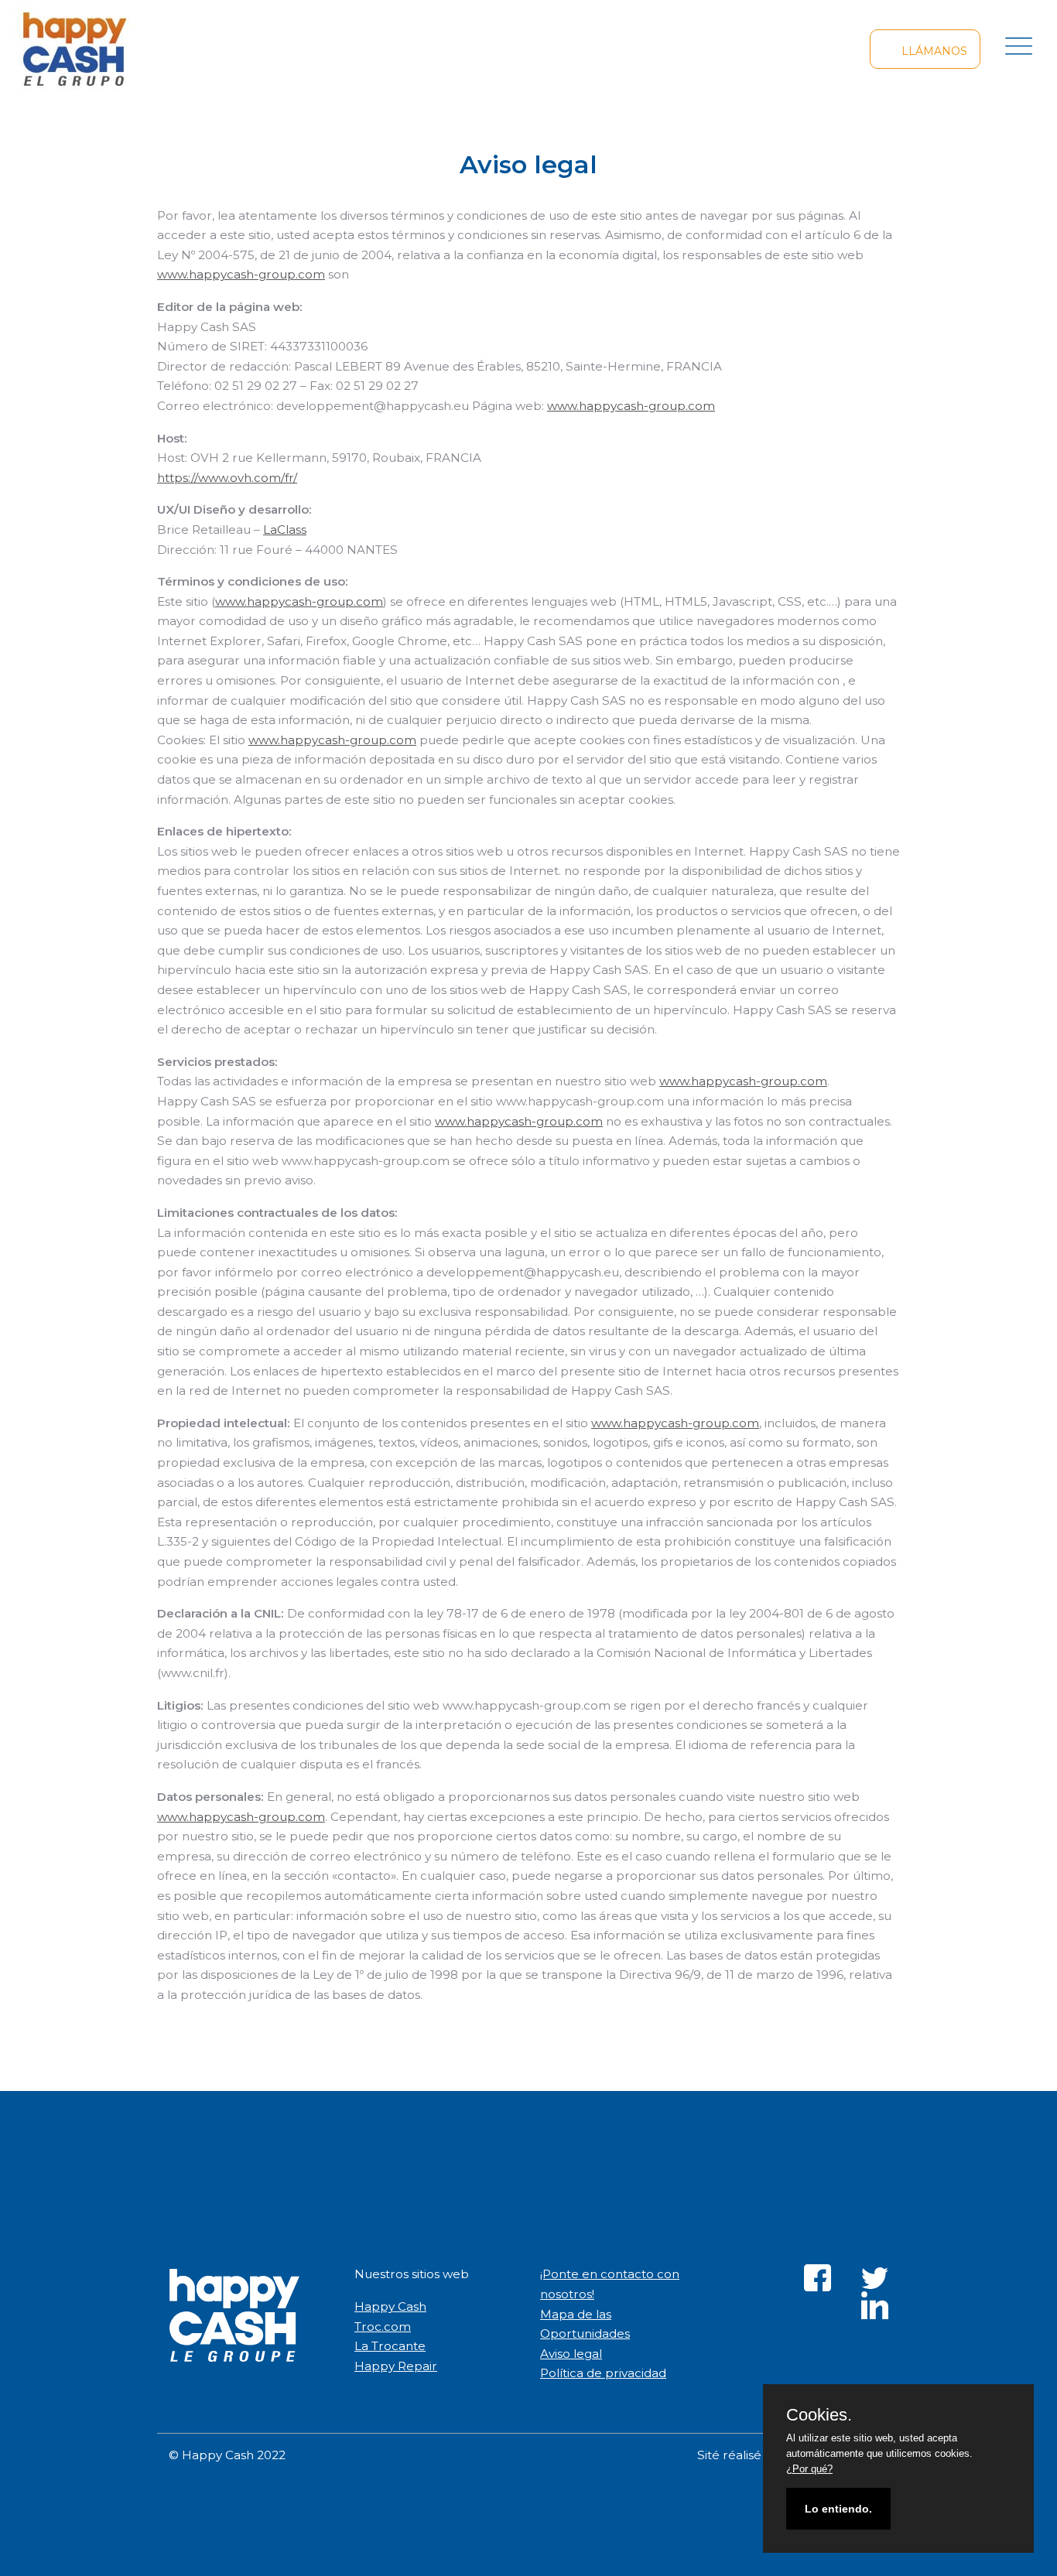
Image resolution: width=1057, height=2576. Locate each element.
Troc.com (383, 2327)
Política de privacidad (603, 2373)
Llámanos (933, 51)
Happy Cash (390, 2306)
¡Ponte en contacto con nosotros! (610, 2284)
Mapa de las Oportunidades (585, 2324)
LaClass (285, 530)
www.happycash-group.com (241, 274)
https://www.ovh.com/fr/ (227, 478)
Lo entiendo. (838, 2509)
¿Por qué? (809, 2469)
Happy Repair (396, 2366)
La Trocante (390, 2346)
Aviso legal (571, 2354)
